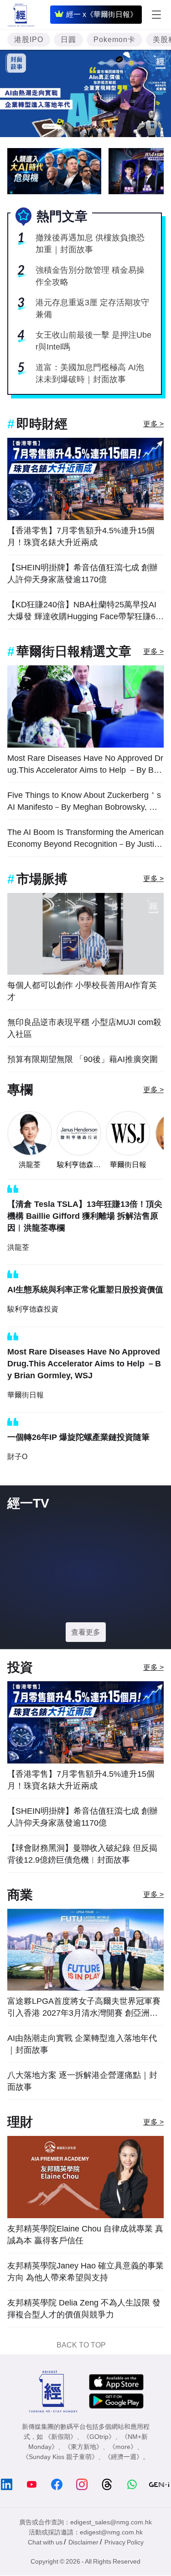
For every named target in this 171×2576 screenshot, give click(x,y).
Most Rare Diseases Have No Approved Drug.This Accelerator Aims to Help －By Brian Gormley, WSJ (85, 765)
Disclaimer (83, 2542)
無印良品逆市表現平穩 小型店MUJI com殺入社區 (84, 1028)
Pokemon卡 (114, 40)
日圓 (68, 40)
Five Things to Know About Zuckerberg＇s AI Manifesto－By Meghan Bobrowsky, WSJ (85, 802)
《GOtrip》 (99, 2437)
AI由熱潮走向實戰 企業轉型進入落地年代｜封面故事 (82, 2044)
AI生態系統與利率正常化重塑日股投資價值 (85, 1290)
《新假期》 (61, 2437)
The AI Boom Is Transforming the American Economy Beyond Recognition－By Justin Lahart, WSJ (85, 839)
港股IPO (29, 40)
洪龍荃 (30, 1165)
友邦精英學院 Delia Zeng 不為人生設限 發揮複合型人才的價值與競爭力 (84, 2309)
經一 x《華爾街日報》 (102, 14)
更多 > (153, 424)
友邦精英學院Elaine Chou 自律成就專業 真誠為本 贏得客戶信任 (85, 2235)
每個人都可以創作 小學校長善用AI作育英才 (82, 991)
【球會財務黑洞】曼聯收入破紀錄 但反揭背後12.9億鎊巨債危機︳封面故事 (82, 1854)
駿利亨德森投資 (79, 1165)
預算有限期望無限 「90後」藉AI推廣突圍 (83, 1059)
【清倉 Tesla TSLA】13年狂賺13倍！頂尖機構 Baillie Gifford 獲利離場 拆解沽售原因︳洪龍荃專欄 (85, 1216)
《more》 (123, 2447)
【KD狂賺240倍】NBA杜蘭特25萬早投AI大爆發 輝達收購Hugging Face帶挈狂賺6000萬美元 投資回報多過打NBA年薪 (84, 611)
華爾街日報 (128, 1165)
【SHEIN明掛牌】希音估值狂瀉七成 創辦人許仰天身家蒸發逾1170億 (83, 574)
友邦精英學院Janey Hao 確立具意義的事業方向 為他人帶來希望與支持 (85, 2272)
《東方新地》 (83, 2447)
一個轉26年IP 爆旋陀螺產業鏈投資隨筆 (78, 1437)
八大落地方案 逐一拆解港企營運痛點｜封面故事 (82, 2081)
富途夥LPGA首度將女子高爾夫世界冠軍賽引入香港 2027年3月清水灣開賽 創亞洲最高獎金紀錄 (84, 2008)
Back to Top (81, 2345)
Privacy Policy (124, 2542)
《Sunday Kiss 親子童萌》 (60, 2457)
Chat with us (45, 2542)
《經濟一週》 (124, 2457)
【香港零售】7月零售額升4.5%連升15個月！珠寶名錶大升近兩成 (81, 536)
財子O (17, 1457)
